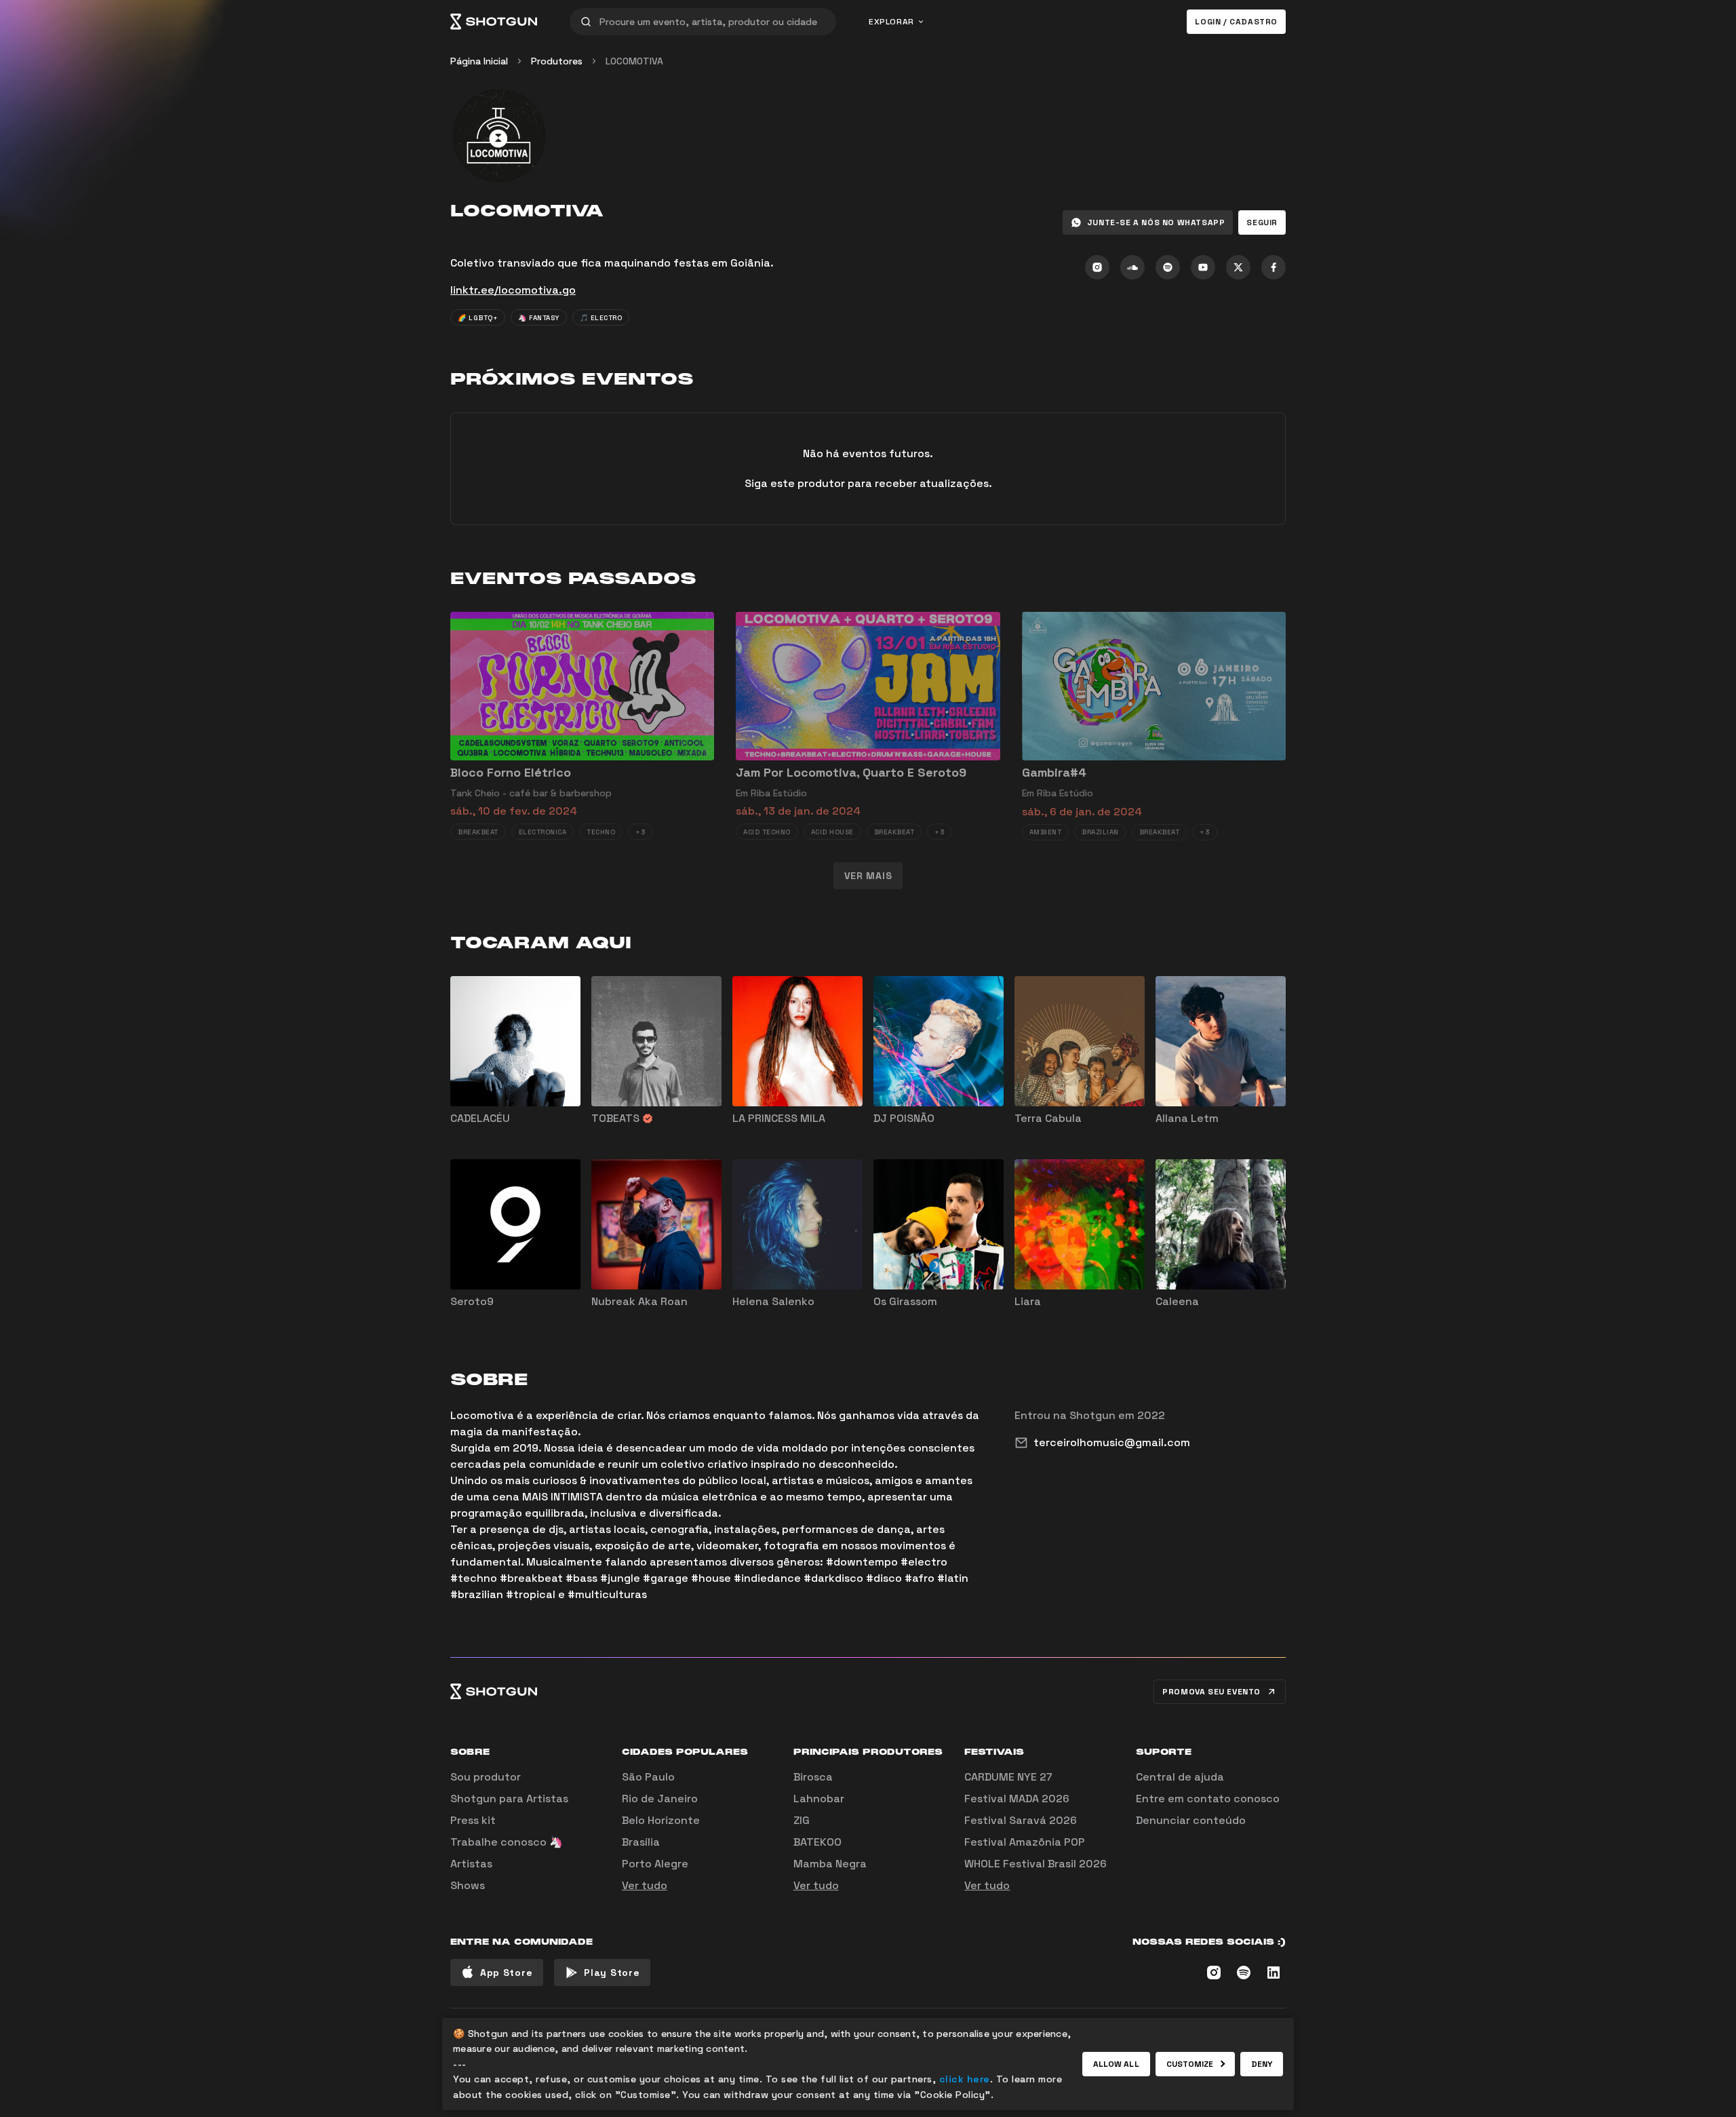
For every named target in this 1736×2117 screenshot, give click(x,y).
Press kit (473, 1820)
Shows (468, 1885)
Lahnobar (819, 1799)
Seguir (1262, 222)
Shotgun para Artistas (509, 1799)
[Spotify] (1168, 267)
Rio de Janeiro (660, 1799)
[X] (1238, 267)
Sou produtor (486, 1777)
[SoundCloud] (1132, 267)
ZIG (802, 1820)
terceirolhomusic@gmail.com (1112, 1442)
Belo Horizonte (661, 1820)
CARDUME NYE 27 (1008, 1777)
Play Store (612, 1973)
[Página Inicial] (494, 22)
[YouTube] (1203, 267)
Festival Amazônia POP (1025, 1842)
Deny (1262, 2064)
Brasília (641, 1842)
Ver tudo (645, 1885)
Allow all (1116, 2064)
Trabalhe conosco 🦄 (507, 1842)
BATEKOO (817, 1842)
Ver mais (868, 876)
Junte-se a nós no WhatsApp (1156, 222)
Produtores (557, 61)
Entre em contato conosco (1208, 1799)
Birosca (813, 1777)
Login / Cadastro (1236, 22)
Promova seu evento (1211, 1692)
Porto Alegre (655, 1864)
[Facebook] (1274, 267)
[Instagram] (1097, 267)
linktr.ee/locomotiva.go (513, 290)
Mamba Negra (830, 1864)
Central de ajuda (1180, 1777)
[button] (1262, 222)
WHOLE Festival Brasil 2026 (1035, 1864)
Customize (1190, 2064)
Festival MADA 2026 (1017, 1799)
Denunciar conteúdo (1191, 1820)
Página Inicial (479, 61)
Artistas (471, 1864)
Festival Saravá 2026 (1021, 1820)
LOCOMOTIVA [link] (634, 61)
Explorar (891, 22)
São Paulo (648, 1777)
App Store (506, 1973)
